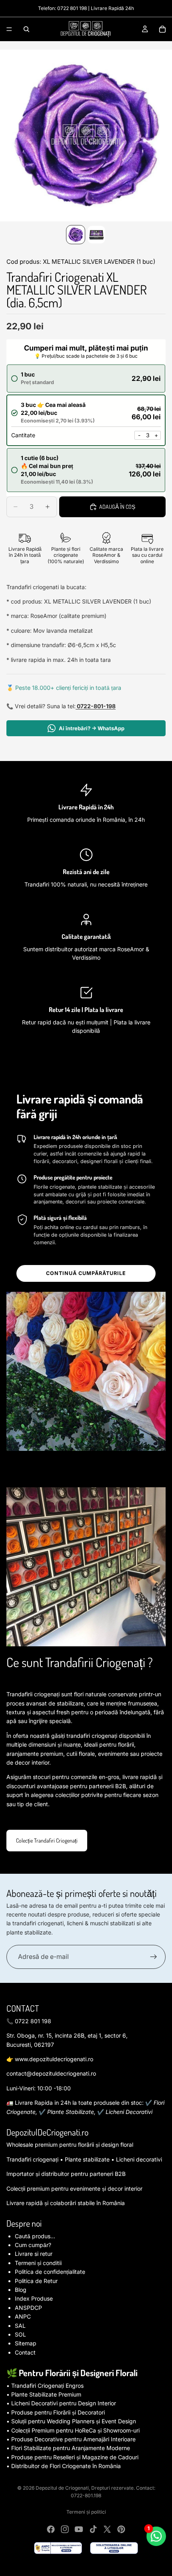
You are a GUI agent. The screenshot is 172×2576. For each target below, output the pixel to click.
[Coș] (162, 29)
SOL (20, 2334)
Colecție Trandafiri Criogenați (47, 1840)
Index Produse (34, 2298)
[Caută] (26, 29)
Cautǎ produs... (35, 2236)
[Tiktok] (93, 2529)
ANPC (23, 2316)
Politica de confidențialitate (50, 2272)
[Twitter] (107, 2529)
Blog (21, 2290)
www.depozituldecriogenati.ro (54, 2059)
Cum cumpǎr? (33, 2245)
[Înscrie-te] (154, 1957)
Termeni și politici (86, 2512)
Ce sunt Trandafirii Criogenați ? (80, 1662)
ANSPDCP (28, 2308)
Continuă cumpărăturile (86, 1273)
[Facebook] (51, 2529)
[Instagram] (65, 2529)
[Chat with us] (156, 2536)
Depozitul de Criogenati (62, 2488)
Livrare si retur (34, 2254)
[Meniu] (9, 29)
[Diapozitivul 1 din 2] (76, 235)
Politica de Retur (36, 2281)
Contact (25, 2352)
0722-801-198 (96, 706)
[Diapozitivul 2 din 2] (96, 235)
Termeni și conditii (38, 2263)
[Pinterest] (121, 2529)
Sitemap (26, 2343)
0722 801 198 (72, 8)
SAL (20, 2326)
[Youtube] (79, 2529)
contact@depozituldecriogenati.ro (51, 2073)
